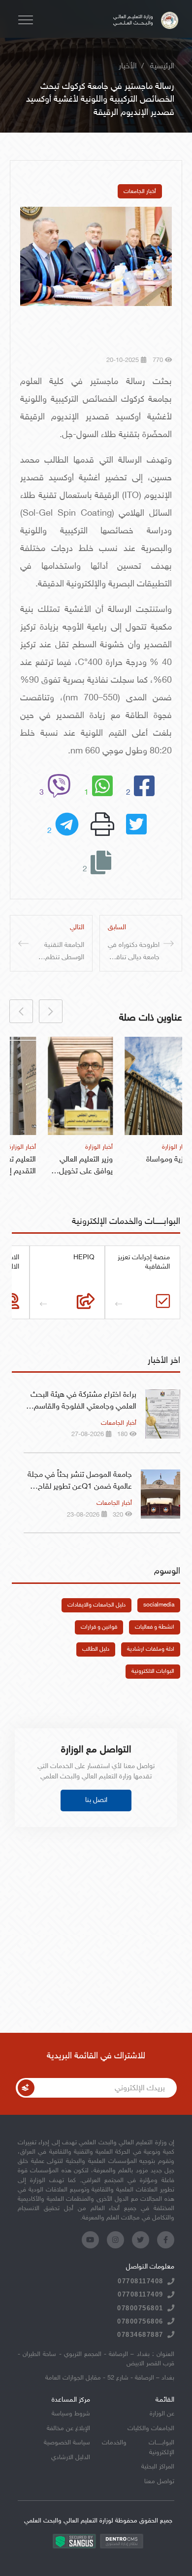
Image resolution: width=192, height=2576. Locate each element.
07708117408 (141, 2281)
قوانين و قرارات (99, 1627)
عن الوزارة (162, 2414)
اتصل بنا (96, 1800)
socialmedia (159, 1605)
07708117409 (141, 2294)
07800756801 (140, 2308)
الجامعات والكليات (151, 2429)
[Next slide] (21, 1011)
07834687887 (140, 2335)
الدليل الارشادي (71, 2458)
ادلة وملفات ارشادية (151, 1649)
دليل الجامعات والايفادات (96, 1605)
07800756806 (140, 2321)
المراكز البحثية (158, 2467)
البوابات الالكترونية (153, 1671)
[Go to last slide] (51, 1011)
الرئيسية (162, 67)
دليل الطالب (96, 1649)
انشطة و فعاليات (155, 1627)
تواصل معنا (159, 2482)
